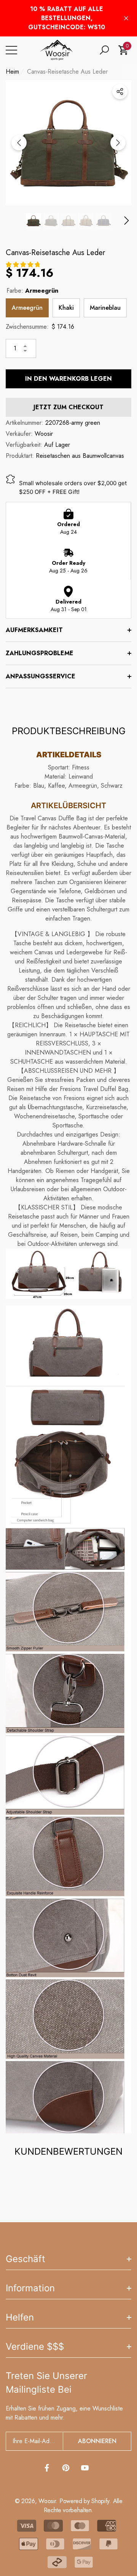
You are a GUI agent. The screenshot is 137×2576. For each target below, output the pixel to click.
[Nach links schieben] (19, 143)
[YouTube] (85, 2468)
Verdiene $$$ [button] (35, 2347)
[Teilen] (120, 91)
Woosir (44, 434)
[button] (104, 50)
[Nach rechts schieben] (118, 143)
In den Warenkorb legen (68, 379)
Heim (12, 72)
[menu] (11, 50)
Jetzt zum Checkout (68, 407)
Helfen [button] (20, 2317)
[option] (68, 143)
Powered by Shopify (84, 2501)
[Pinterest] (66, 2468)
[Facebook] (47, 2468)
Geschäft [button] (25, 2259)
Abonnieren (97, 2441)
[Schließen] (126, 18)
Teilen (120, 91)
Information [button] (30, 2288)
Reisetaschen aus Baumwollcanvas (80, 456)
